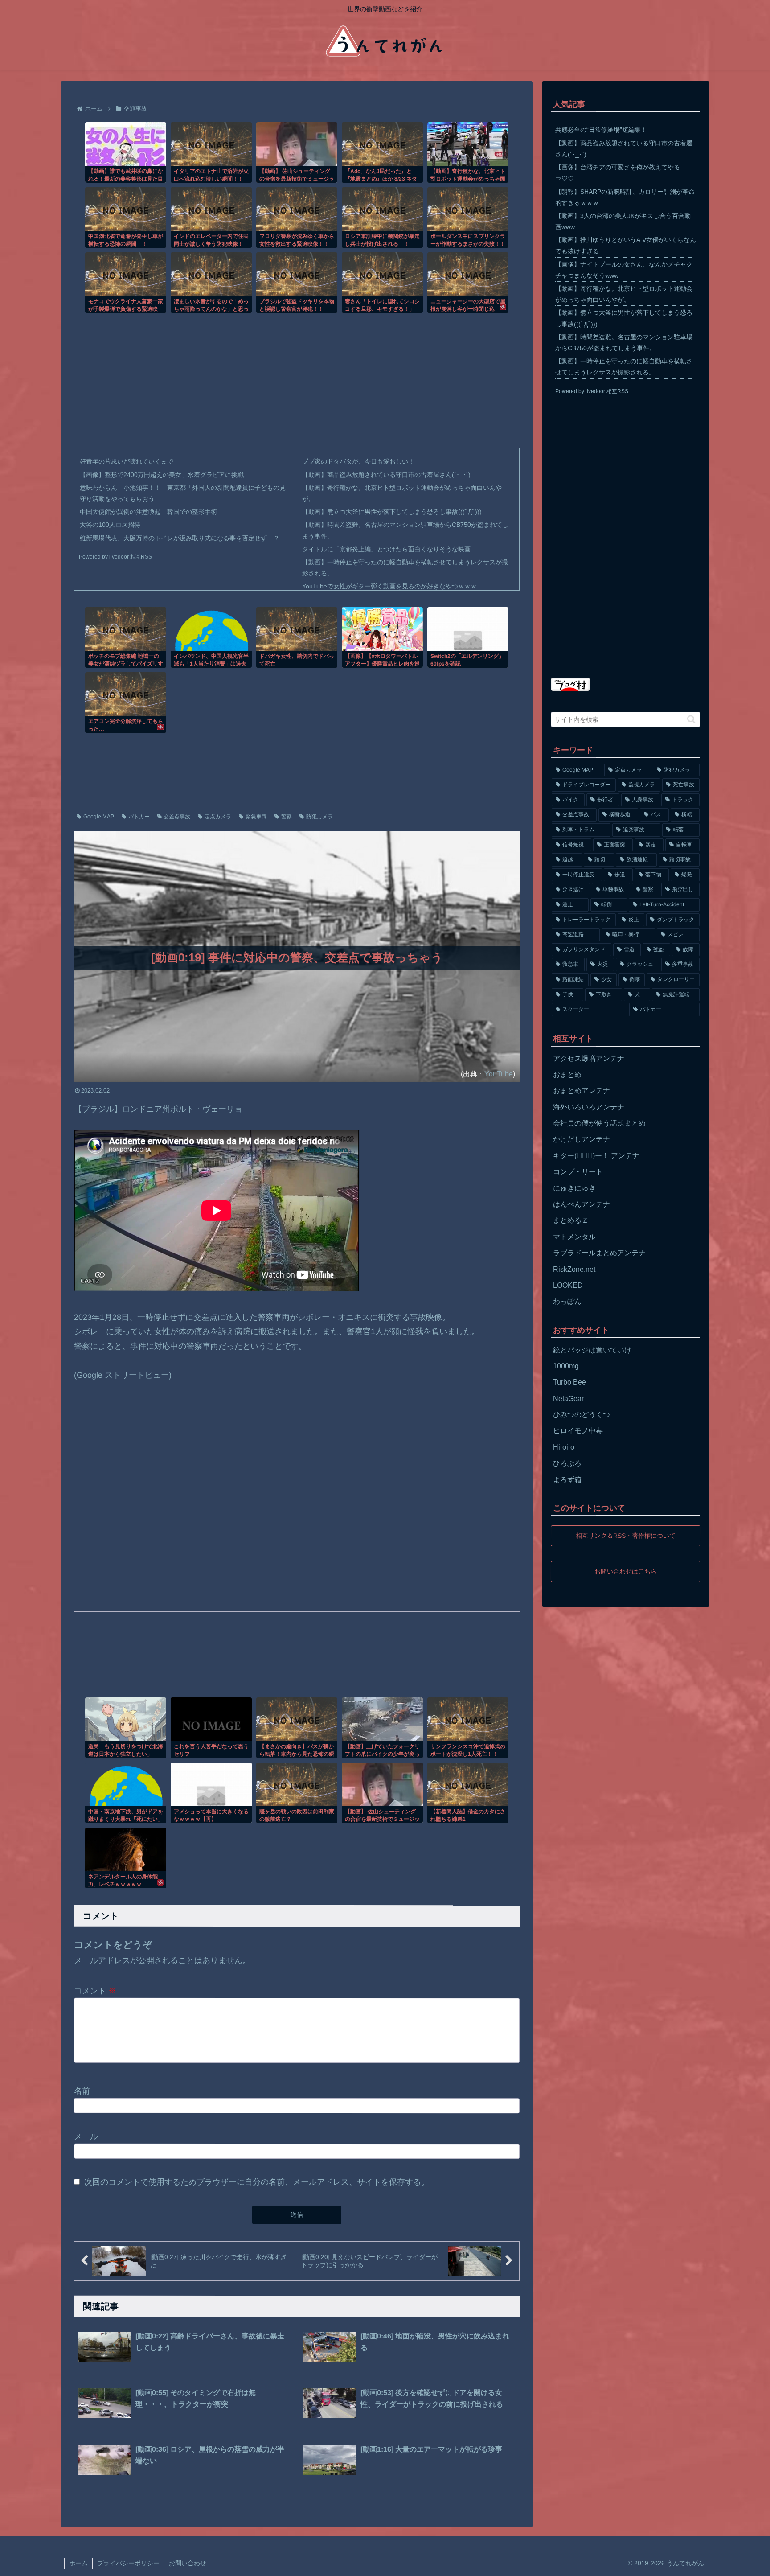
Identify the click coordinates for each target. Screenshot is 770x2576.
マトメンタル (574, 1237)
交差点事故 (177, 817)
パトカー (139, 817)
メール (86, 2136)
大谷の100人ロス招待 (110, 525)
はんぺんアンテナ (582, 1204)
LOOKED (568, 1285)
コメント (95, 1991)
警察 (287, 817)
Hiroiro (564, 1447)
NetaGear (568, 1399)
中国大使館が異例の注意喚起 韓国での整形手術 (148, 512)
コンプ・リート (578, 1172)
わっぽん (567, 1301)
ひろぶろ (567, 1463)
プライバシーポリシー (128, 2563)
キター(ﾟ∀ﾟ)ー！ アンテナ (596, 1156)
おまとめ (567, 1074)
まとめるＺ (571, 1220)
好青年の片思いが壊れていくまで (127, 461)
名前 (82, 2091)
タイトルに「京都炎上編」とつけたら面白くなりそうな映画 (386, 549)
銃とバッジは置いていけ (592, 1350)
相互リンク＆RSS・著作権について (626, 1536)
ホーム (78, 2563)
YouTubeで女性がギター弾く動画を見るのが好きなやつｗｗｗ (389, 586)
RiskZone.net (574, 1269)
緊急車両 (256, 817)
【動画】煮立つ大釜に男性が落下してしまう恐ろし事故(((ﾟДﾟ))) (392, 512)
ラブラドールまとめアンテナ (599, 1253)
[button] (691, 719)
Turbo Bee (569, 1382)
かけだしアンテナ (582, 1139)
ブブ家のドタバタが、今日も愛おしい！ (358, 461)
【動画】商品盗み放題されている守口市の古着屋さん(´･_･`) (386, 475)
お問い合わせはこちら (626, 1571)
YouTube (499, 1074)
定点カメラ (218, 817)
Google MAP (99, 817)
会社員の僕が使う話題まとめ (599, 1123)
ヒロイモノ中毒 (578, 1431)
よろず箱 (567, 1480)
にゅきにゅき (574, 1188)
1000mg (566, 1366)
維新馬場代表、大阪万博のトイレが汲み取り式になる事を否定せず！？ (180, 538)
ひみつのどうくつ (582, 1415)
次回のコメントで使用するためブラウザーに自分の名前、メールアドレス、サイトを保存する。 (257, 2182)
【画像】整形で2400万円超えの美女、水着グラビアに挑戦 (162, 475)
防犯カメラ (319, 817)
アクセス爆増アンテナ (589, 1058)
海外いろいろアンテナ (589, 1107)
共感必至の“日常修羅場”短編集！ (601, 130)
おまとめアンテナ (582, 1091)
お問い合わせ (188, 2563)
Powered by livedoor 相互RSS (115, 557)
